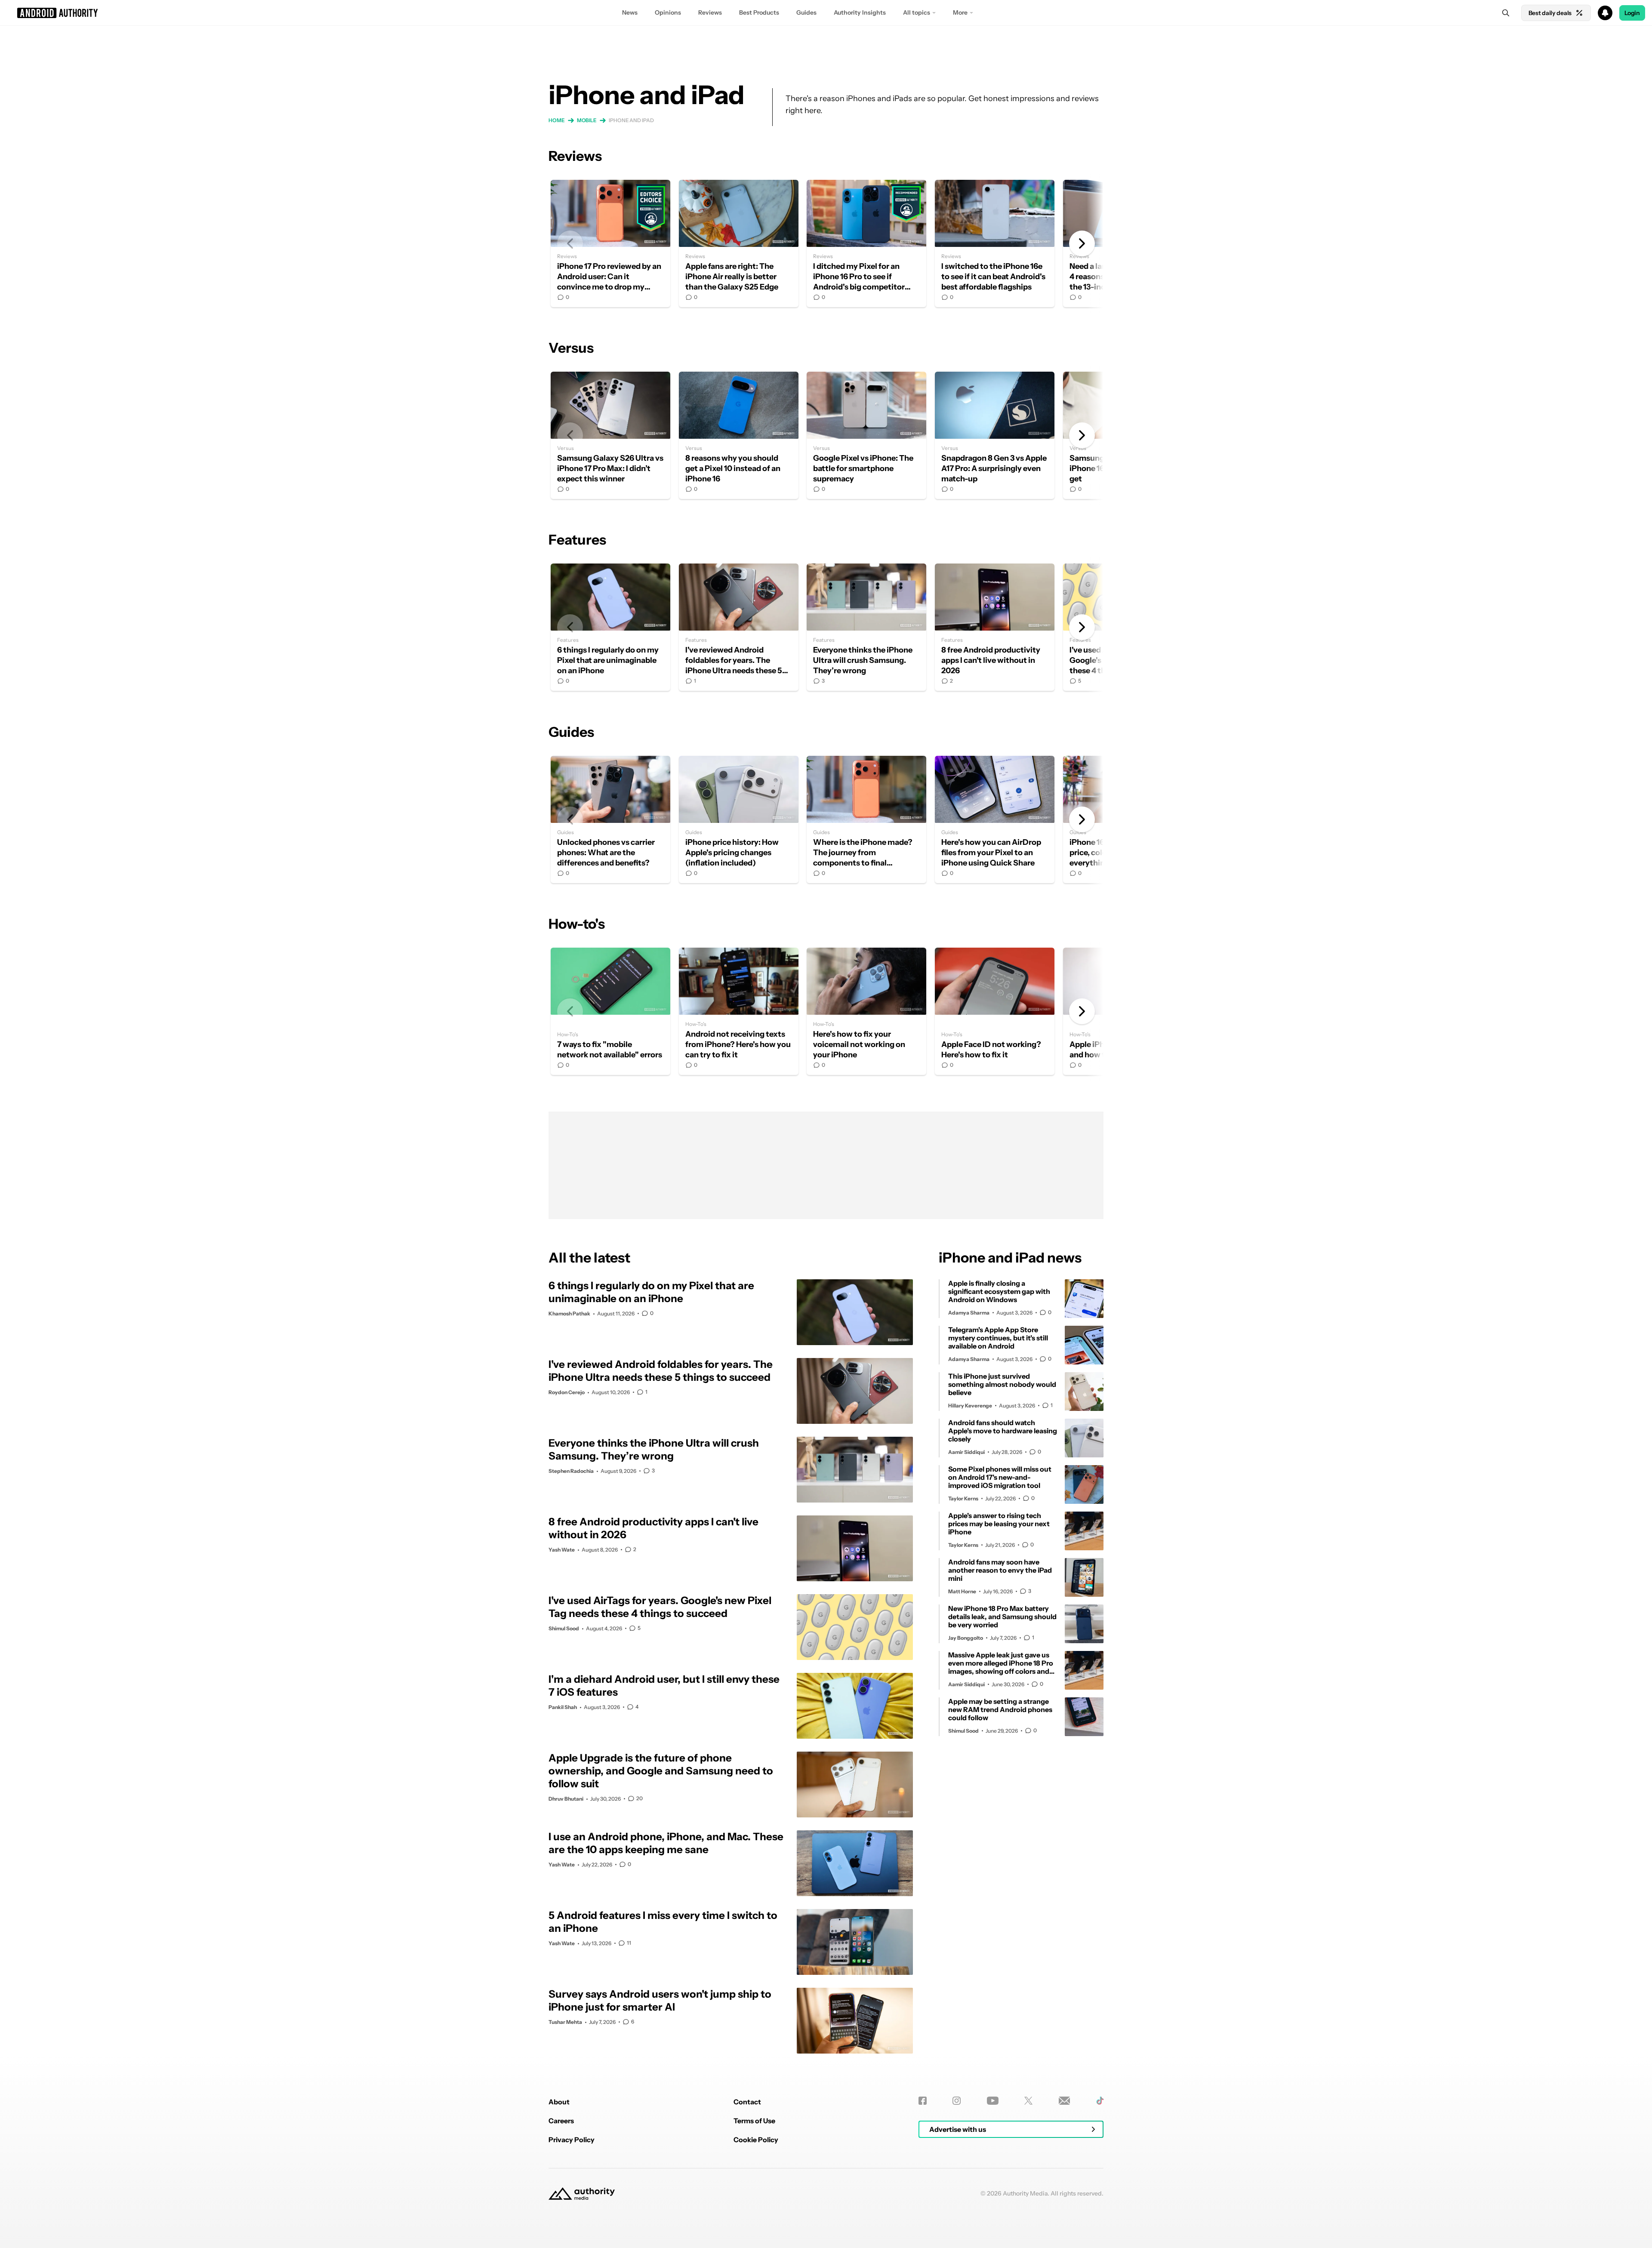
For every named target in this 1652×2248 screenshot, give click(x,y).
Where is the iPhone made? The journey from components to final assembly (866, 819)
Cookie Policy (756, 2140)
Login (1632, 13)
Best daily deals (1550, 13)
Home (557, 120)
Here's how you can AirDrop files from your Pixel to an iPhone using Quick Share (995, 819)
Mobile (587, 120)
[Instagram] (957, 2101)
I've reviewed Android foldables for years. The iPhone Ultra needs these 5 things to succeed (739, 627)
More (960, 12)
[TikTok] (1100, 2101)
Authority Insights (860, 12)
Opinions (668, 12)
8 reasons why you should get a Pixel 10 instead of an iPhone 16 (739, 435)
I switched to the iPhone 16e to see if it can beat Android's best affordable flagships (995, 243)
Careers (561, 2121)
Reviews (710, 12)
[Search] (1506, 13)
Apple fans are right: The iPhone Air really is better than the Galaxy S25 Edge (739, 243)
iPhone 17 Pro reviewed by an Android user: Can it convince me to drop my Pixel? (610, 243)
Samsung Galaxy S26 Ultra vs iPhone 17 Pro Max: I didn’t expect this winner (610, 435)
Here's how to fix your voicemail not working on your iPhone (866, 1011)
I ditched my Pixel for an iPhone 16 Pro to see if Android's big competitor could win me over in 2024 (866, 243)
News (630, 12)
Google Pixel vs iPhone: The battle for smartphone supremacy (866, 435)
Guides (806, 12)
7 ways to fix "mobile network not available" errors (610, 1011)
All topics (917, 12)
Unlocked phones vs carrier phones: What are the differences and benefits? (610, 819)
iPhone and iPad (631, 120)
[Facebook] (923, 2101)
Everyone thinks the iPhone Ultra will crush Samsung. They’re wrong (866, 627)
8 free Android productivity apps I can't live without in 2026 (995, 627)
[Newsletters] (1065, 2101)
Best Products (759, 12)
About (559, 2102)
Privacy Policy (572, 2140)
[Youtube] (993, 2101)
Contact (747, 2102)
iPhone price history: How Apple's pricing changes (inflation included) (739, 819)
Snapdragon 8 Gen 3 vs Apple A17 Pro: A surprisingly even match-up (995, 435)
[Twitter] (1028, 2101)
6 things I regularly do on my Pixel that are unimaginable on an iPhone (610, 627)
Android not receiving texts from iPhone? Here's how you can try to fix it (739, 1011)
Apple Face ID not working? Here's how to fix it (995, 1011)
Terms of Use (754, 2121)
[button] (826, 13)
